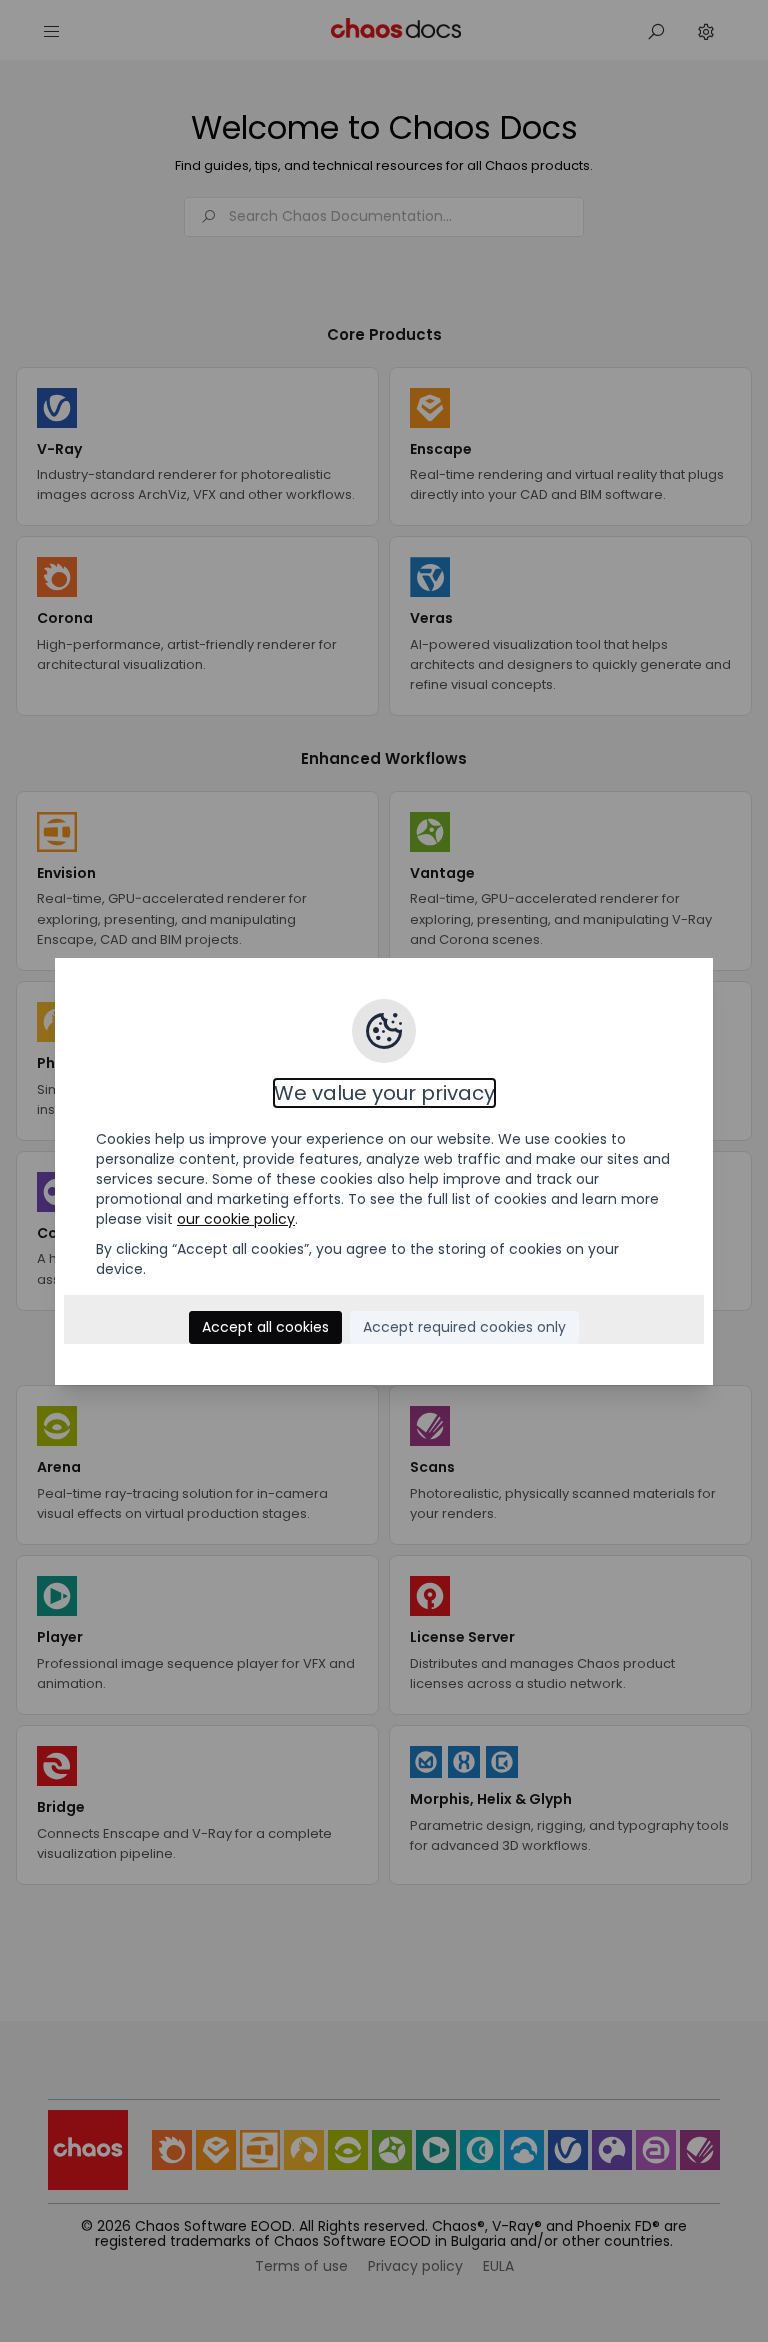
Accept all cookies (265, 1327)
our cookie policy (236, 1219)
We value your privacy (384, 1093)
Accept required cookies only (464, 1327)
